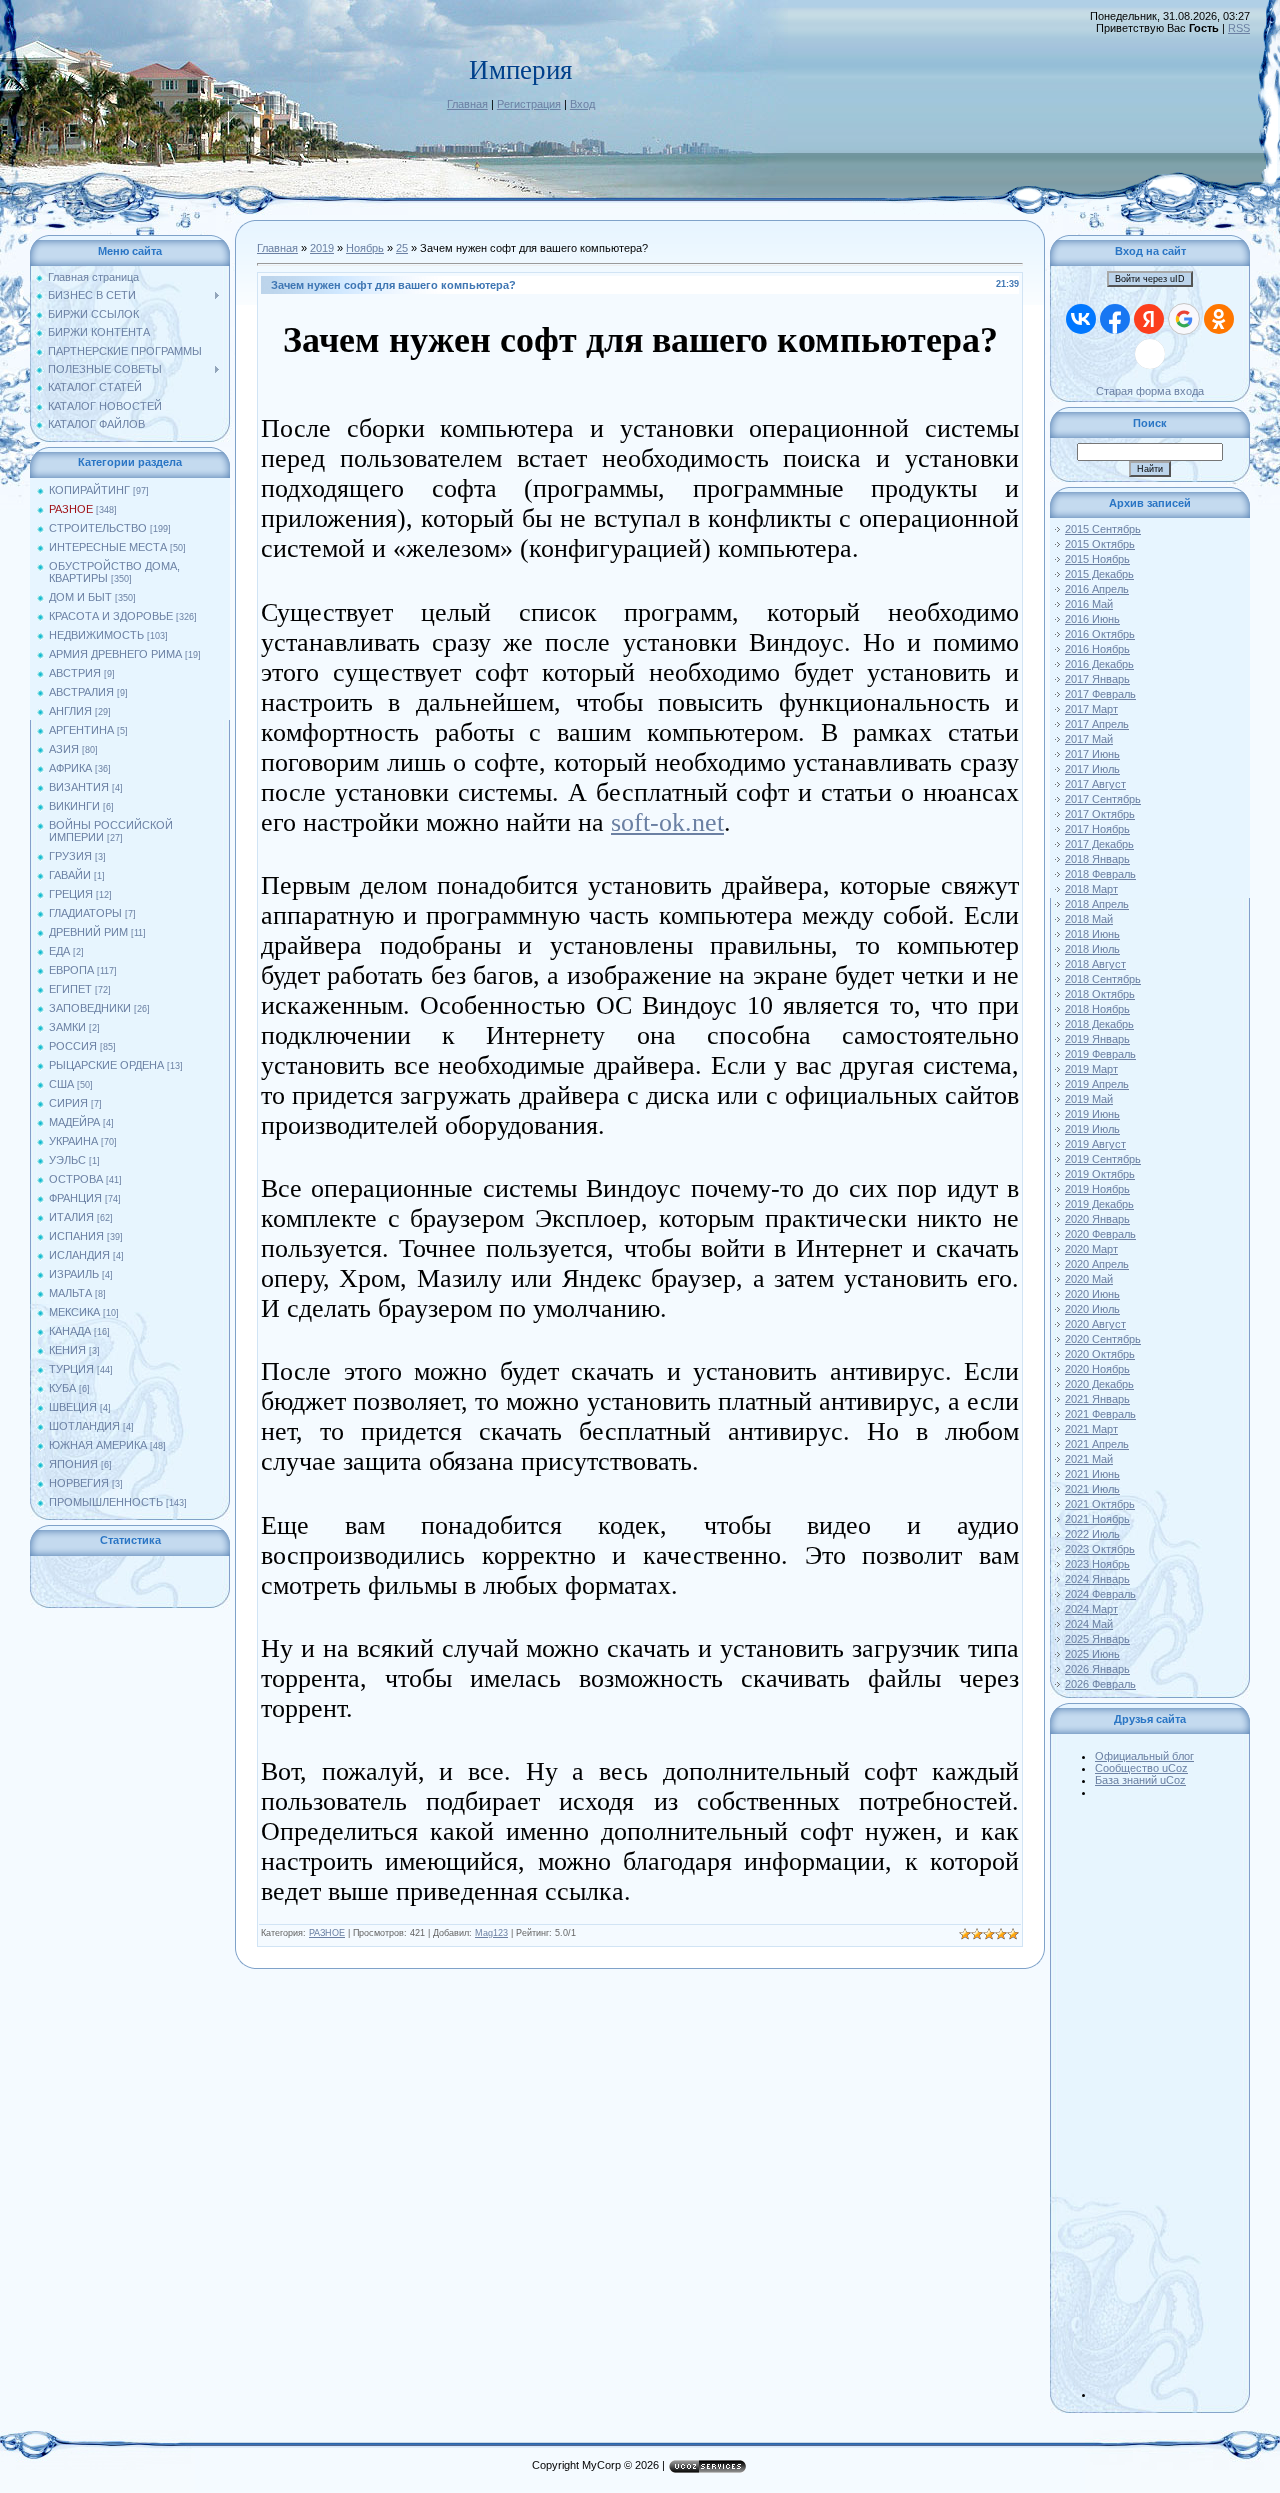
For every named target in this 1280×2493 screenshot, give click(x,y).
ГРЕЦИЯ (71, 894)
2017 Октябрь (1100, 814)
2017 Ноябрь (1097, 829)
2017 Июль (1092, 769)
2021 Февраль (1100, 1414)
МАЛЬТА (70, 1293)
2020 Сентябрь (1103, 1339)
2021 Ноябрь (1097, 1519)
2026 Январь (1097, 1669)
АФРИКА (70, 768)
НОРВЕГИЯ (79, 1483)
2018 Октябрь (1100, 994)
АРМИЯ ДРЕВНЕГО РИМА (115, 654)
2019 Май (1089, 1099)
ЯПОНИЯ (73, 1464)
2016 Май (1089, 604)
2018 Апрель (1097, 904)
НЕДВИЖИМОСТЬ (96, 635)
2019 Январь (1097, 1039)
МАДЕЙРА (74, 1122)
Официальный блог (1144, 1756)
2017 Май (1089, 739)
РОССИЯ (73, 1046)
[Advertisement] (1170, 2098)
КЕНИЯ (67, 1350)
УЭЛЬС (67, 1160)
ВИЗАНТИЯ (79, 787)
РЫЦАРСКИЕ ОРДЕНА (106, 1065)
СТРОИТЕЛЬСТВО (98, 528)
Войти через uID (1150, 279)
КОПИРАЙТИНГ (89, 490)
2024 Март (1091, 1609)
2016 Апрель (1097, 589)
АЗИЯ (64, 749)
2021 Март (1091, 1429)
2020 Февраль (1100, 1234)
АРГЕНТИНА (81, 730)
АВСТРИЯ (75, 673)
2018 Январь (1097, 859)
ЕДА (59, 951)
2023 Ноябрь (1097, 1564)
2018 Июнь (1092, 934)
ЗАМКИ (67, 1027)
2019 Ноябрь (1097, 1189)
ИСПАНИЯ (76, 1236)
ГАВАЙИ (70, 875)
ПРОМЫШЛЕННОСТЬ (106, 1502)
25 (402, 248)
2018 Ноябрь (1097, 1009)
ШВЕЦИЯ (73, 1407)
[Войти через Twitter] (1150, 354)
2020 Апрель (1097, 1264)
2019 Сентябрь (1103, 1159)
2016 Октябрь (1100, 634)
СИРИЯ (68, 1103)
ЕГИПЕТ (70, 989)
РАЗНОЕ (71, 509)
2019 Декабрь (1099, 1204)
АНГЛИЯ (70, 711)
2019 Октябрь (1100, 1174)
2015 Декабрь (1099, 574)
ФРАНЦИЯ (75, 1198)
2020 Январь (1097, 1219)
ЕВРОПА (71, 970)
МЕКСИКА (74, 1312)
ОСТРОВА (76, 1179)
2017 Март (1091, 709)
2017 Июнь (1092, 754)
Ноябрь (365, 248)
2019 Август (1095, 1144)
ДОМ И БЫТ (80, 597)
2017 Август (1095, 784)
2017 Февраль (1100, 694)
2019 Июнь (1092, 1114)
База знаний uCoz (1140, 1780)
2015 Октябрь (1100, 544)
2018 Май (1089, 919)
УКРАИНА (73, 1141)
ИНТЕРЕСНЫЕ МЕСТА (108, 547)
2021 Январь (1097, 1399)
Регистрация (529, 104)
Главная (467, 104)
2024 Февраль (1100, 1594)
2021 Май (1089, 1459)
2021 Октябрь (1100, 1504)
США (61, 1084)
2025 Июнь (1092, 1654)
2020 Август (1095, 1324)
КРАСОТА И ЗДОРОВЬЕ (111, 616)
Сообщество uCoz (1141, 1768)
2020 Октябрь (1100, 1354)
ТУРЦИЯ (71, 1369)
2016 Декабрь (1099, 664)
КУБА (62, 1388)
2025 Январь (1097, 1639)
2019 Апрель (1097, 1084)
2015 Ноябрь (1097, 559)
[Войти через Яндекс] (1149, 319)
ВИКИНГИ (74, 806)
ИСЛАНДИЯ (79, 1255)
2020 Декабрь (1099, 1384)
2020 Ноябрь (1097, 1369)
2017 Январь (1097, 679)
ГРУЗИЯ (70, 856)
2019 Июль (1092, 1129)
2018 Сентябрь (1103, 979)
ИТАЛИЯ (71, 1217)
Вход (582, 104)
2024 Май (1089, 1624)
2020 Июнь (1092, 1294)
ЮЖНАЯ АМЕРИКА (98, 1445)
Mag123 (491, 1933)
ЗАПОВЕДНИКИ (90, 1008)
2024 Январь (1097, 1579)
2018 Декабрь (1099, 1024)
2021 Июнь (1092, 1474)
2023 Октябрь (1100, 1549)
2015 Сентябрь (1103, 529)
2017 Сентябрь (1103, 799)
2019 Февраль (1100, 1054)
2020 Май (1089, 1279)
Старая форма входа (1150, 391)
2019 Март (1091, 1069)
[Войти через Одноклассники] (1219, 319)
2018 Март (1091, 889)
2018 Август (1095, 964)
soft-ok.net (667, 822)
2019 (322, 248)
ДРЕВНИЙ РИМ (88, 932)
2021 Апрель (1097, 1444)
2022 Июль (1092, 1534)
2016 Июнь (1092, 619)
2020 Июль (1092, 1309)
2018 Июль (1092, 949)
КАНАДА (70, 1331)
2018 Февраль (1100, 874)
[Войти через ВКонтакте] (1081, 319)
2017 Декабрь (1099, 844)
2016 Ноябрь (1097, 649)
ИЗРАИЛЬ (74, 1274)
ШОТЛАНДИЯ (84, 1426)
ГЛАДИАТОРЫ (85, 913)
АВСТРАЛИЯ (81, 692)
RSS (1239, 28)
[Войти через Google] (1184, 319)
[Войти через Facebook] (1115, 319)
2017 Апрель (1097, 724)
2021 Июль (1092, 1489)
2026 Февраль (1100, 1684)
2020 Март (1091, 1249)
